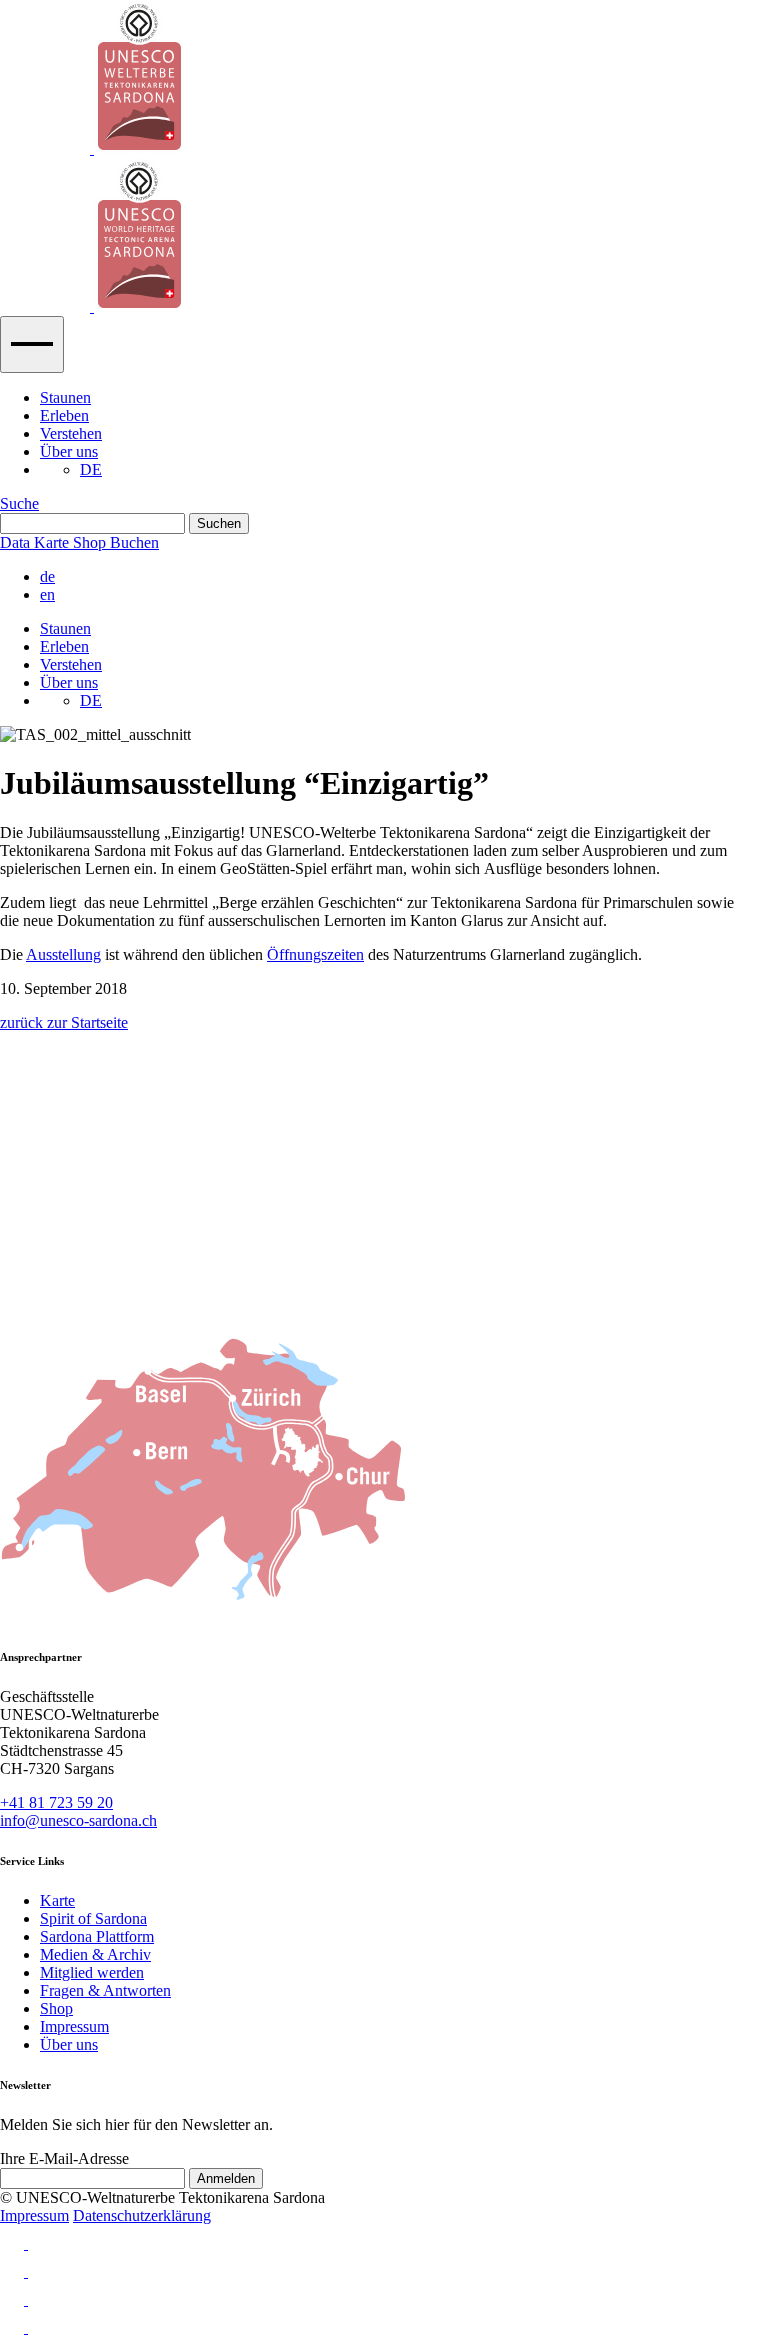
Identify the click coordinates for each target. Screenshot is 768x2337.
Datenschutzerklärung (142, 2215)
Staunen (65, 397)
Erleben (64, 415)
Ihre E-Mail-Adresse (64, 2158)
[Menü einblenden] (32, 344)
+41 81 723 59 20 (56, 1802)
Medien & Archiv (95, 1954)
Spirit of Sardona (93, 1918)
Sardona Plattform (97, 1936)
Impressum (74, 2026)
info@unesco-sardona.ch (78, 1820)
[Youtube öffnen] (384, 2295)
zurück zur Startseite (64, 1022)
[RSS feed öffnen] (384, 2323)
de (47, 576)
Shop (56, 2008)
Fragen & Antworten (105, 1990)
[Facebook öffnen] (384, 2267)
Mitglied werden (92, 1972)
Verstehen (71, 433)
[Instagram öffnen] (384, 2239)
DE (91, 469)
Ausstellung (63, 954)
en (47, 594)
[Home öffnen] (384, 158)
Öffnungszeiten (315, 954)
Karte (57, 1900)
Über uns (69, 451)
